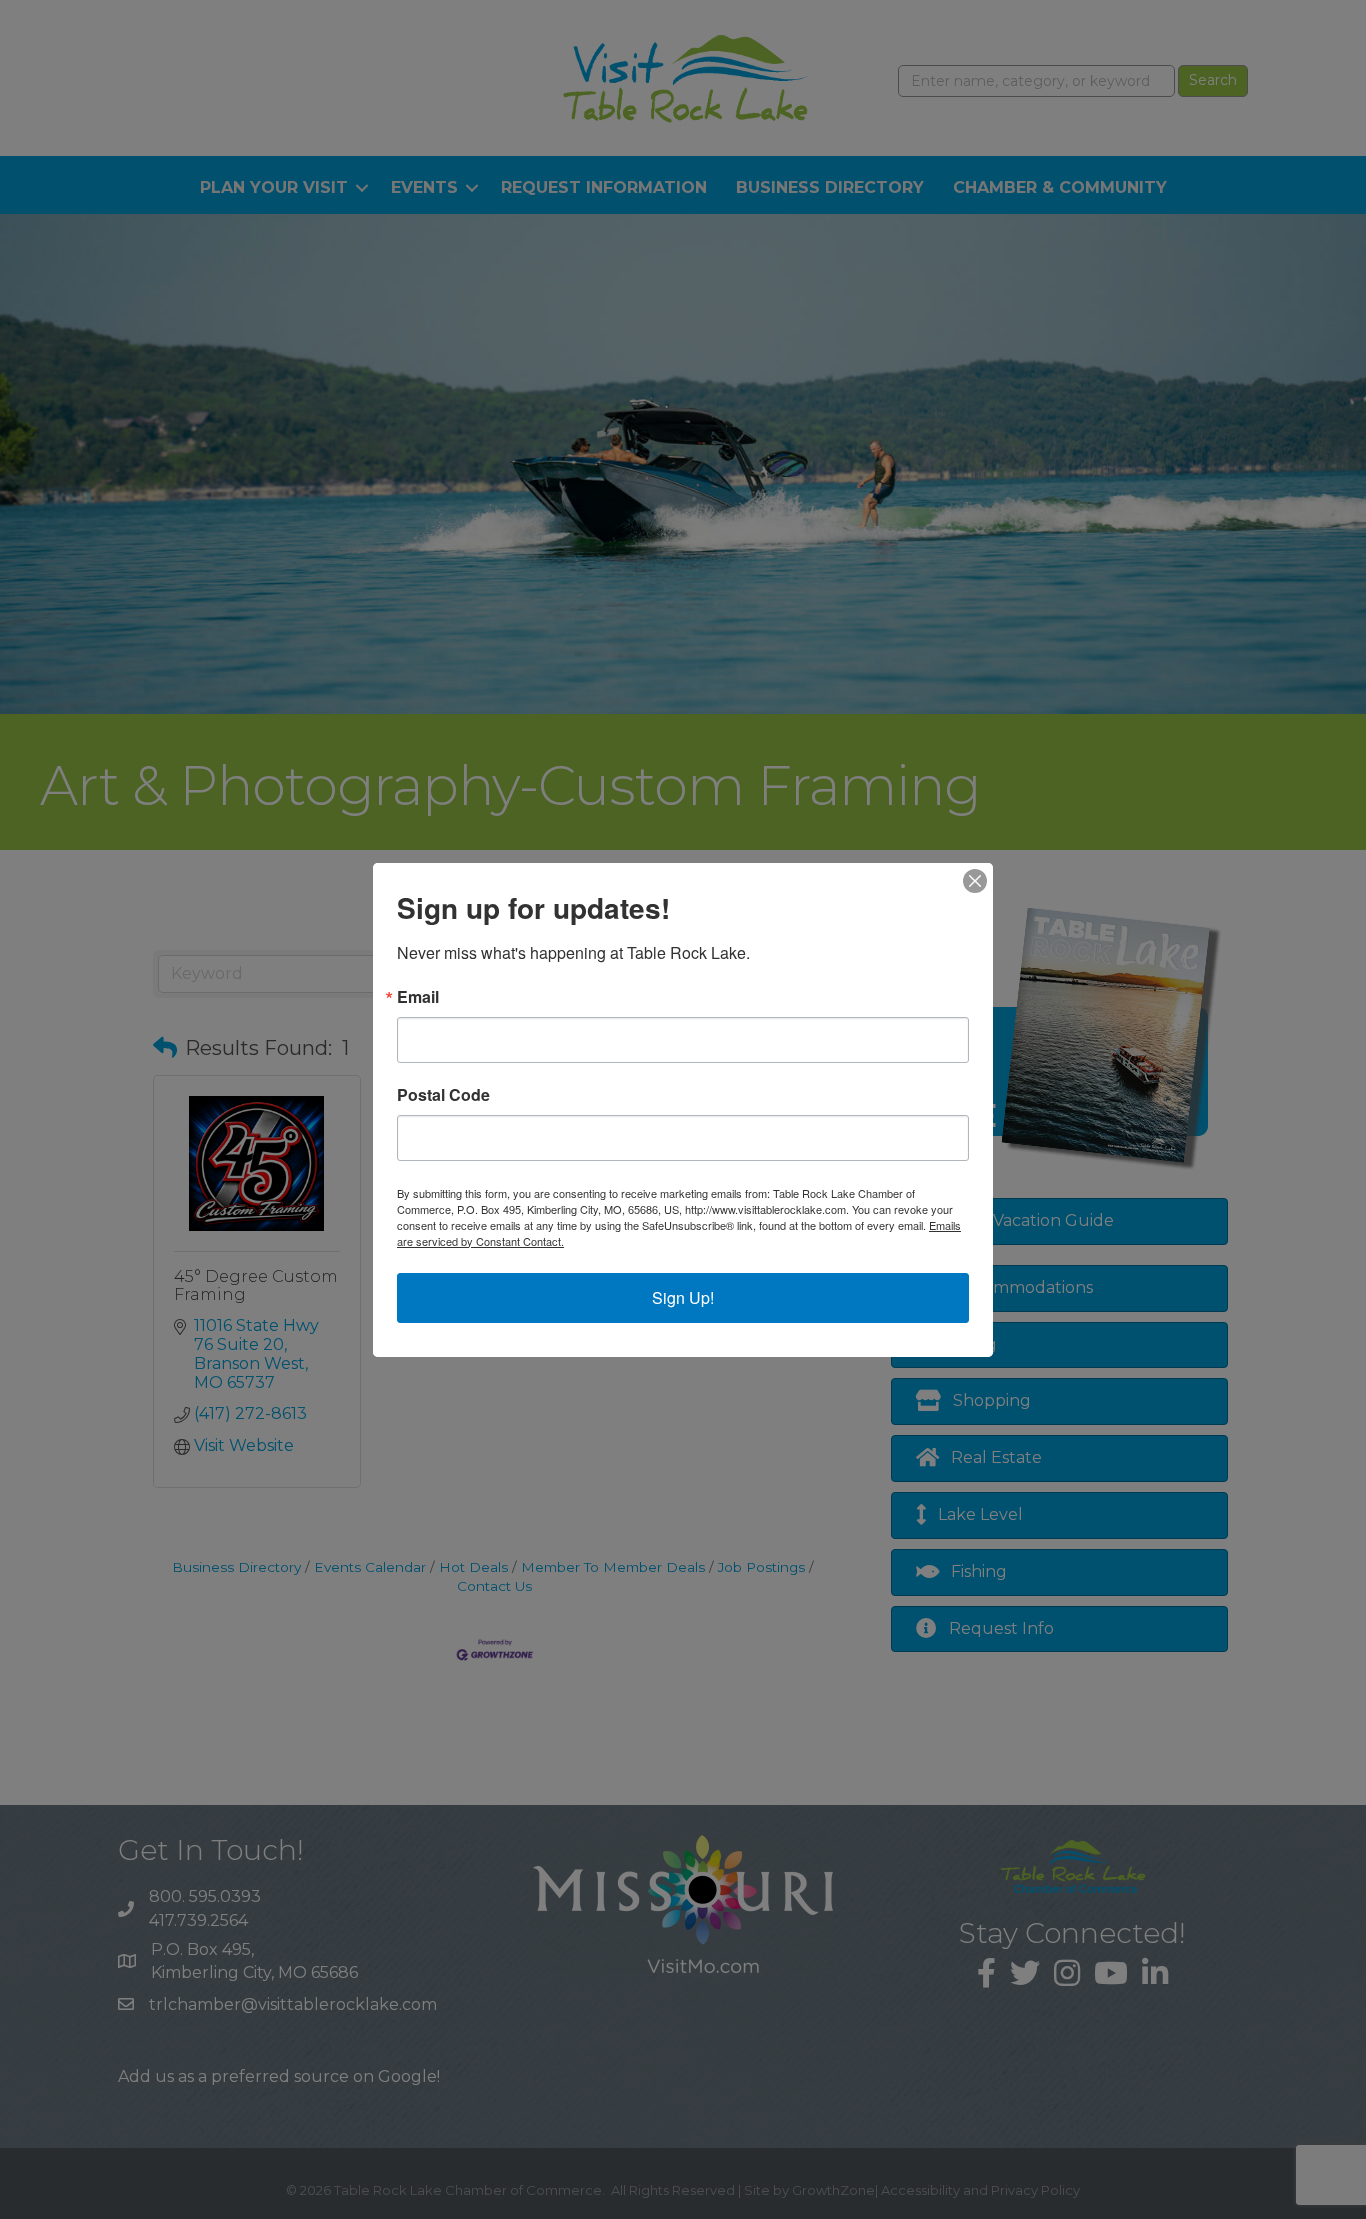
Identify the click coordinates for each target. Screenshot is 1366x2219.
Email (418, 997)
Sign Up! (683, 1297)
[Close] (975, 881)
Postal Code (443, 1095)
